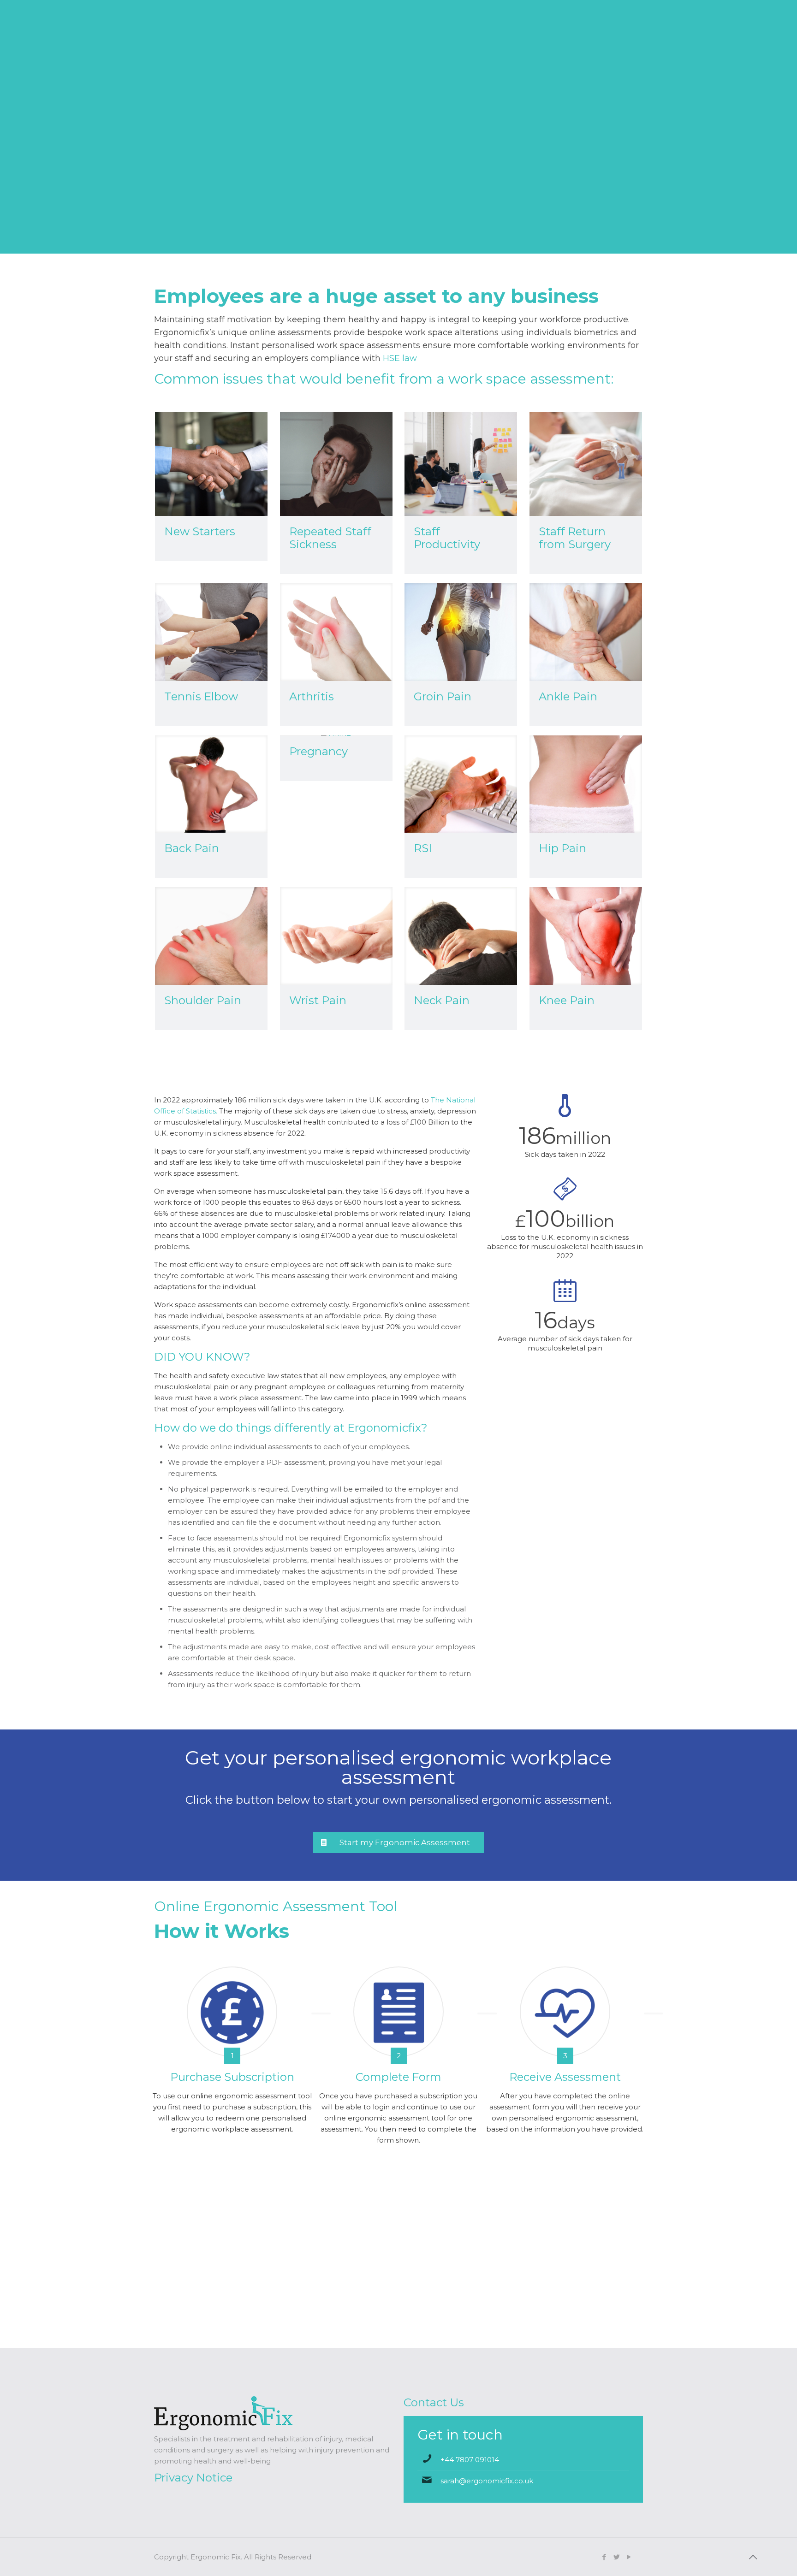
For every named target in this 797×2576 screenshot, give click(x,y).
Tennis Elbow (201, 696)
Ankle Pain (568, 696)
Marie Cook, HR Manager (398, 2312)
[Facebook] (604, 2557)
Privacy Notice (193, 2478)
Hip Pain (562, 848)
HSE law (400, 358)
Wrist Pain (318, 1000)
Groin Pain (443, 696)
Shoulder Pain (203, 1000)
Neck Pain (442, 1000)
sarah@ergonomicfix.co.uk (487, 2481)
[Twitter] (616, 2557)
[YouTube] (629, 2557)
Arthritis (312, 696)
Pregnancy (318, 751)
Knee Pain (567, 1000)
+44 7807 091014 (470, 2460)
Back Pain (192, 848)
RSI (423, 848)
